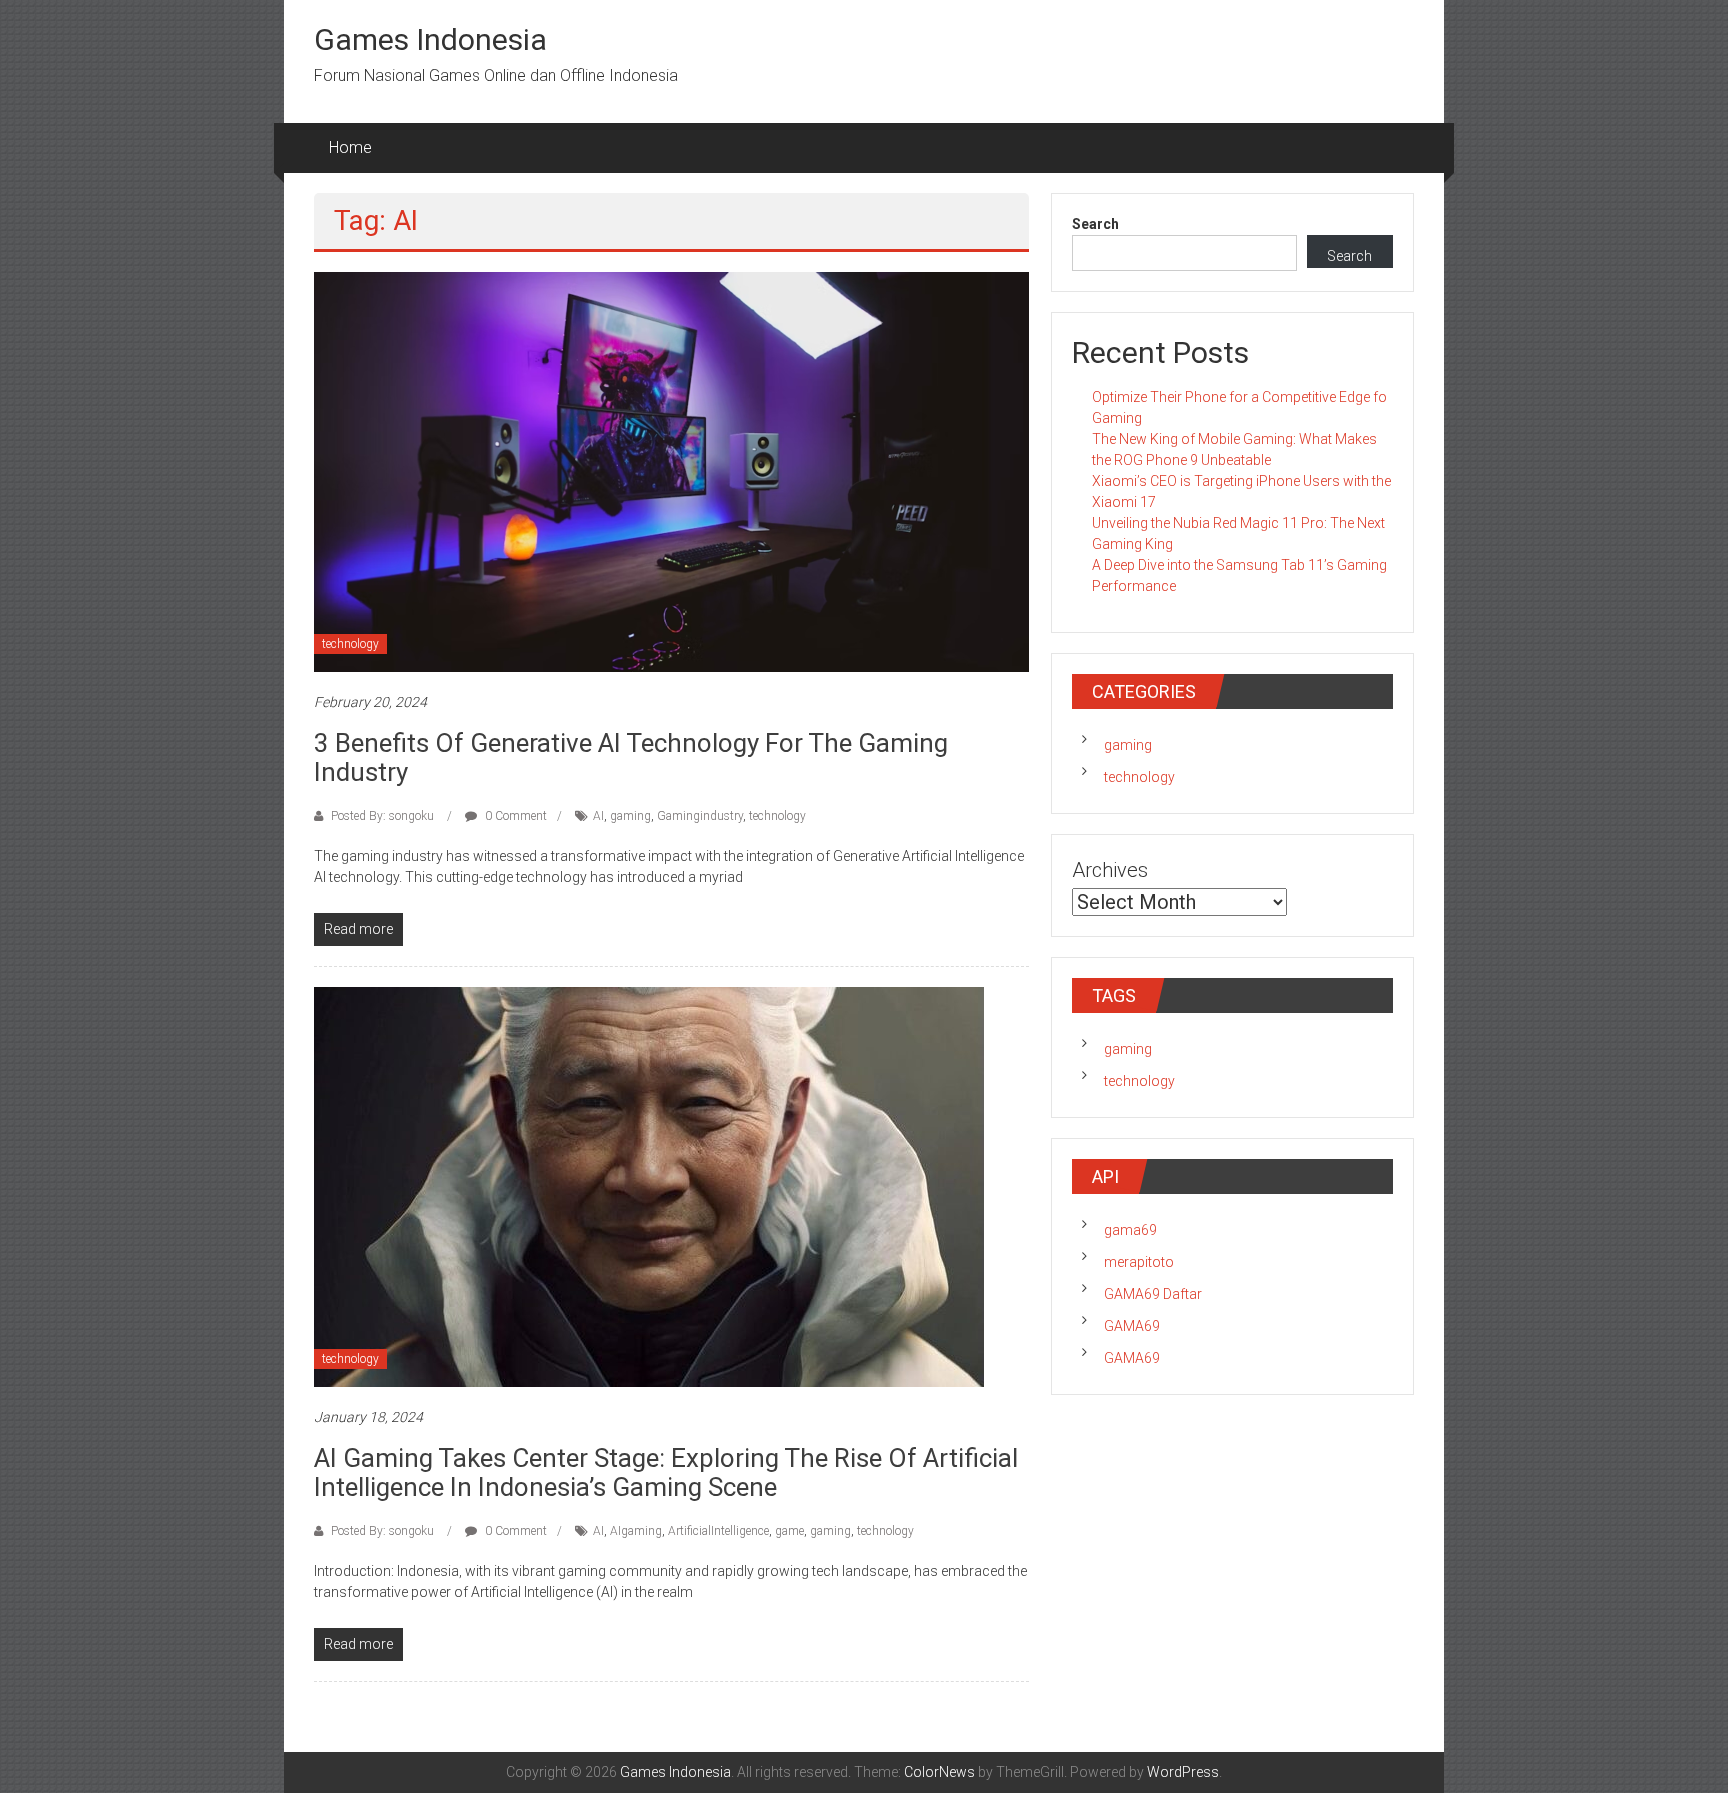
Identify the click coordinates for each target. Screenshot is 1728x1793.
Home (350, 147)
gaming (630, 816)
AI (598, 816)
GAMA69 (1132, 1326)
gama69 (1130, 1230)
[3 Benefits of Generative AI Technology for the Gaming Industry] (671, 471)
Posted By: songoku (382, 816)
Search (1095, 224)
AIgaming (636, 1531)
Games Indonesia (430, 39)
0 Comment (514, 816)
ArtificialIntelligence (718, 1531)
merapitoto (1139, 1262)
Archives (1110, 870)
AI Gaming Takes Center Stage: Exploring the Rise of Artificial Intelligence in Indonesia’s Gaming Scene (666, 1472)
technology (350, 644)
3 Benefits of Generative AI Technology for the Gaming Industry (631, 757)
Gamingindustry (700, 816)
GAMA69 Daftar (1153, 1294)
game (789, 1531)
